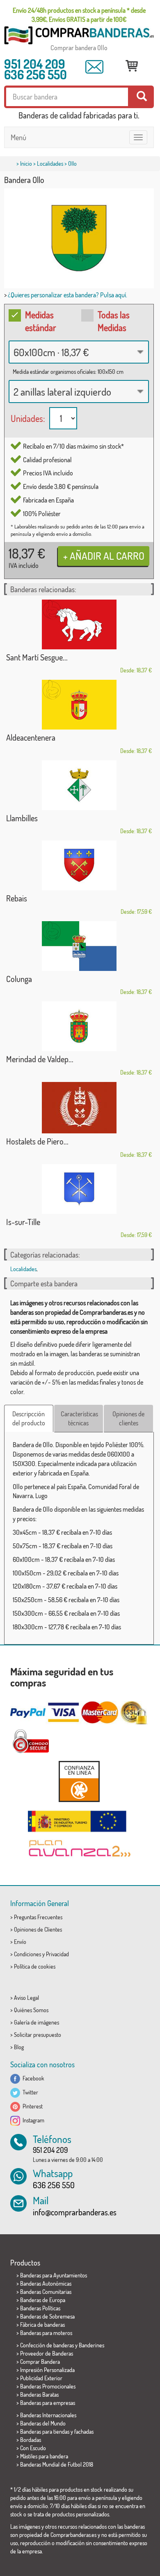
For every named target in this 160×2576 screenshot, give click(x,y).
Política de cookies (35, 1966)
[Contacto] (94, 67)
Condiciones (27, 1954)
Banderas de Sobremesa (47, 2316)
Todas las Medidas (114, 321)
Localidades (50, 163)
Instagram (32, 2120)
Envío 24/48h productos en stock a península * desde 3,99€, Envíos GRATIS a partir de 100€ (79, 15)
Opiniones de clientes (128, 1419)
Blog (19, 2047)
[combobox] (79, 352)
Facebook (32, 2078)
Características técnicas (79, 1419)
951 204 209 (35, 64)
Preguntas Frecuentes (38, 1917)
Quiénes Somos (31, 2010)
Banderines (91, 2345)
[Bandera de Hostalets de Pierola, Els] (79, 1108)
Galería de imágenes (37, 2022)
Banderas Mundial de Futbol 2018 (57, 2464)
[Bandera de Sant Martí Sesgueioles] (79, 624)
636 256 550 (35, 74)
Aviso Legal (26, 1998)
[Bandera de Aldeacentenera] (79, 705)
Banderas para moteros (46, 2333)
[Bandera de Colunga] (79, 946)
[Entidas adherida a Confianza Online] (79, 1781)
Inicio (26, 163)
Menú (18, 137)
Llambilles (22, 818)
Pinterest (31, 2106)
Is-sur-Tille (23, 1222)
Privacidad (57, 1954)
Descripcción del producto (29, 1419)
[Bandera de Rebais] (79, 865)
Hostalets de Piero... (37, 1141)
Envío (20, 1942)
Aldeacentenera (31, 737)
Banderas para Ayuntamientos (54, 2275)
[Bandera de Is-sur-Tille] (79, 1189)
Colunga (19, 979)
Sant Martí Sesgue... (37, 657)
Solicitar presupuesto (38, 2035)
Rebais (17, 898)
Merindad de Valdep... (40, 1059)
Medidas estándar (41, 321)
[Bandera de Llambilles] (79, 785)
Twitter (29, 2092)
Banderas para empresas (48, 2403)
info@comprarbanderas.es (75, 2212)
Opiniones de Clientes (38, 1929)
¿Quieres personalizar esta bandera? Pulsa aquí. (67, 295)
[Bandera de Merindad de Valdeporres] (79, 1026)
